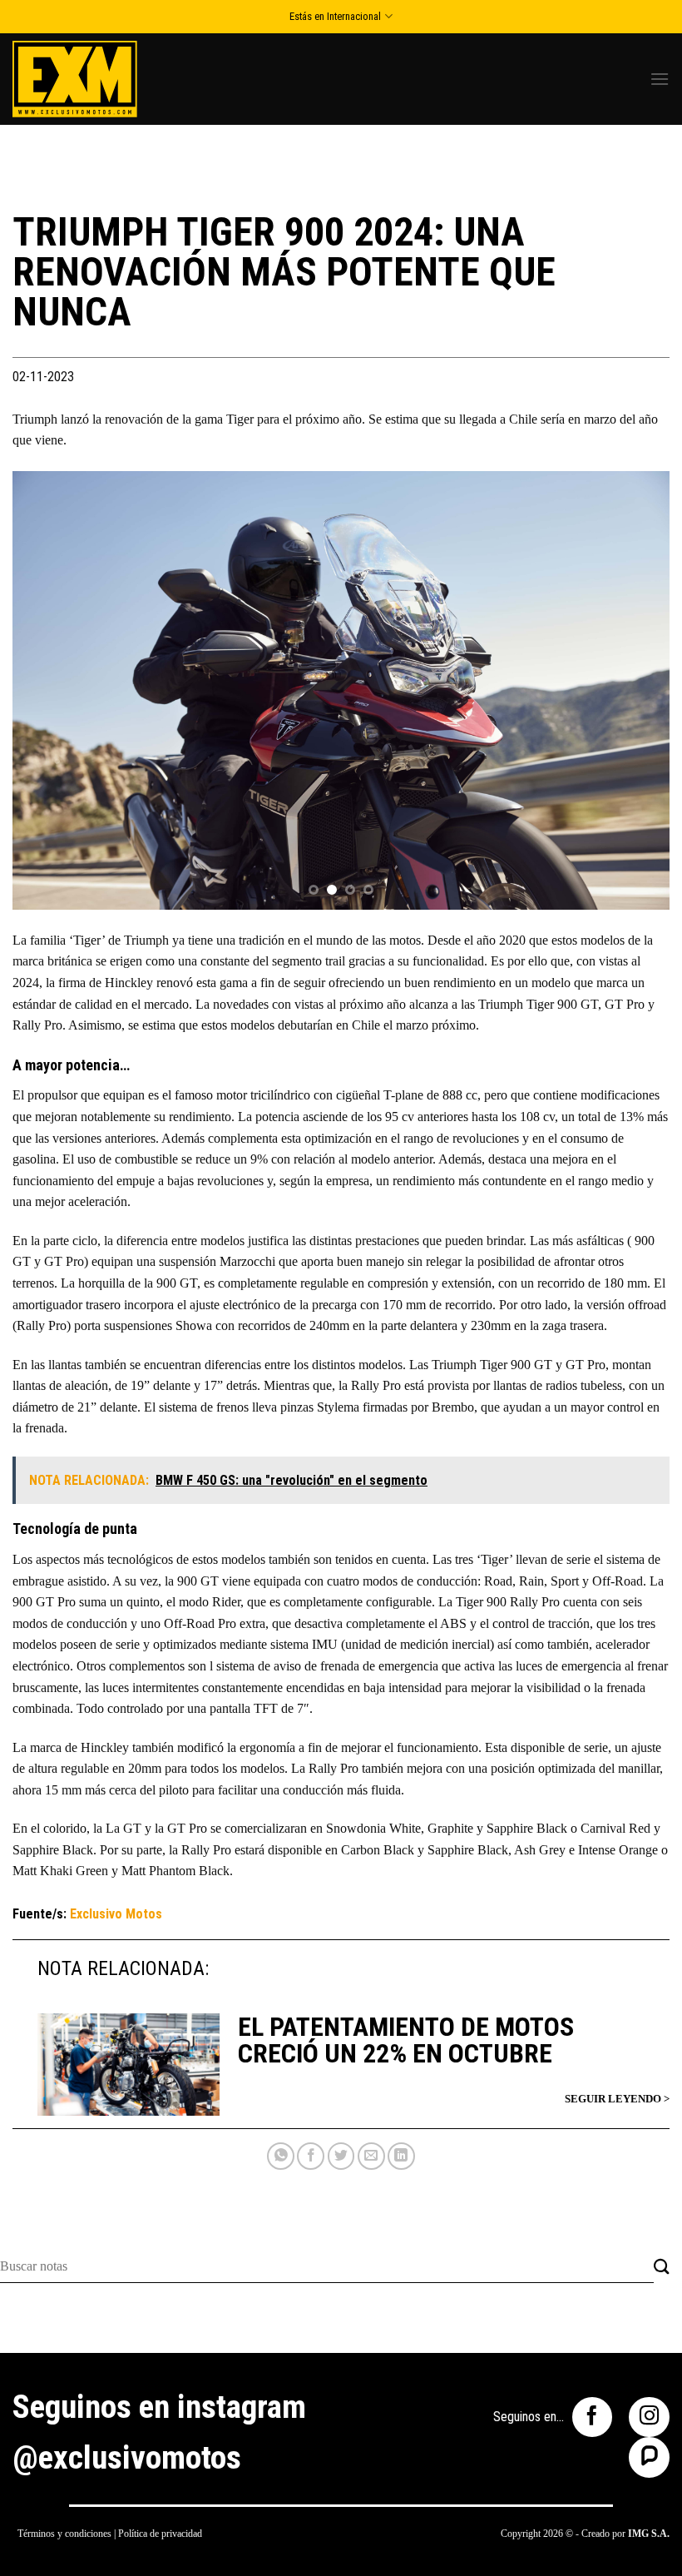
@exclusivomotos (127, 2458)
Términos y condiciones (64, 2534)
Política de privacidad (160, 2534)
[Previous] (47, 690)
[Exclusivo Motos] (75, 79)
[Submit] (662, 2268)
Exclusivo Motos (116, 1914)
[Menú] (660, 79)
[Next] (635, 690)
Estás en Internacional (335, 16)
